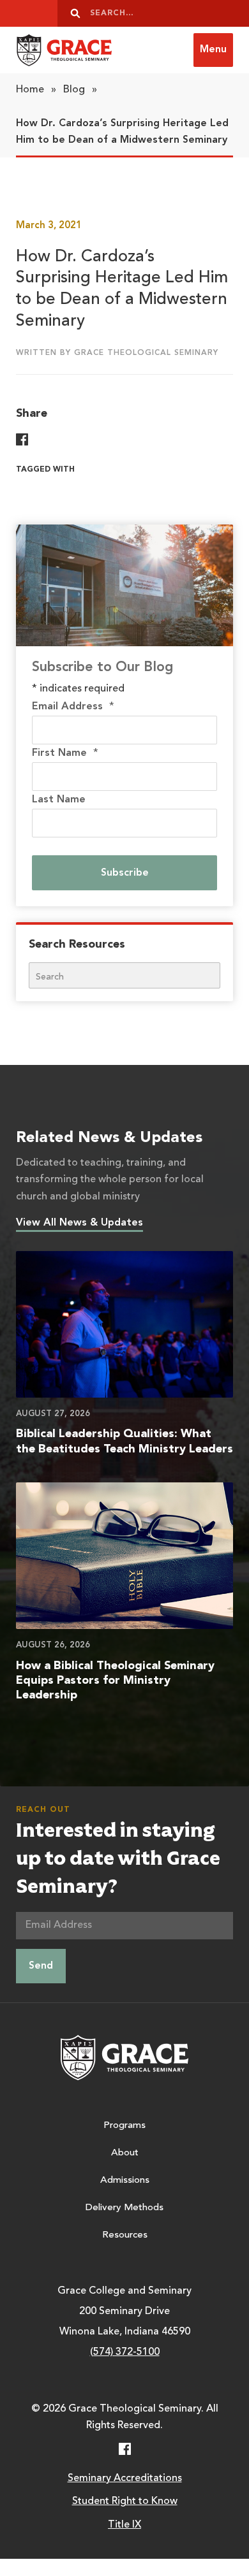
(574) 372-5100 (125, 2352)
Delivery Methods (124, 2208)
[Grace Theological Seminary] (64, 50)
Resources (125, 2235)
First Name (65, 753)
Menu (213, 50)
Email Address (73, 707)
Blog (74, 90)
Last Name (59, 800)
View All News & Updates (79, 1223)
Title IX (124, 2525)
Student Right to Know (125, 2501)
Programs (124, 2126)
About (125, 2153)
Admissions (125, 2181)
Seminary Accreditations (125, 2478)
